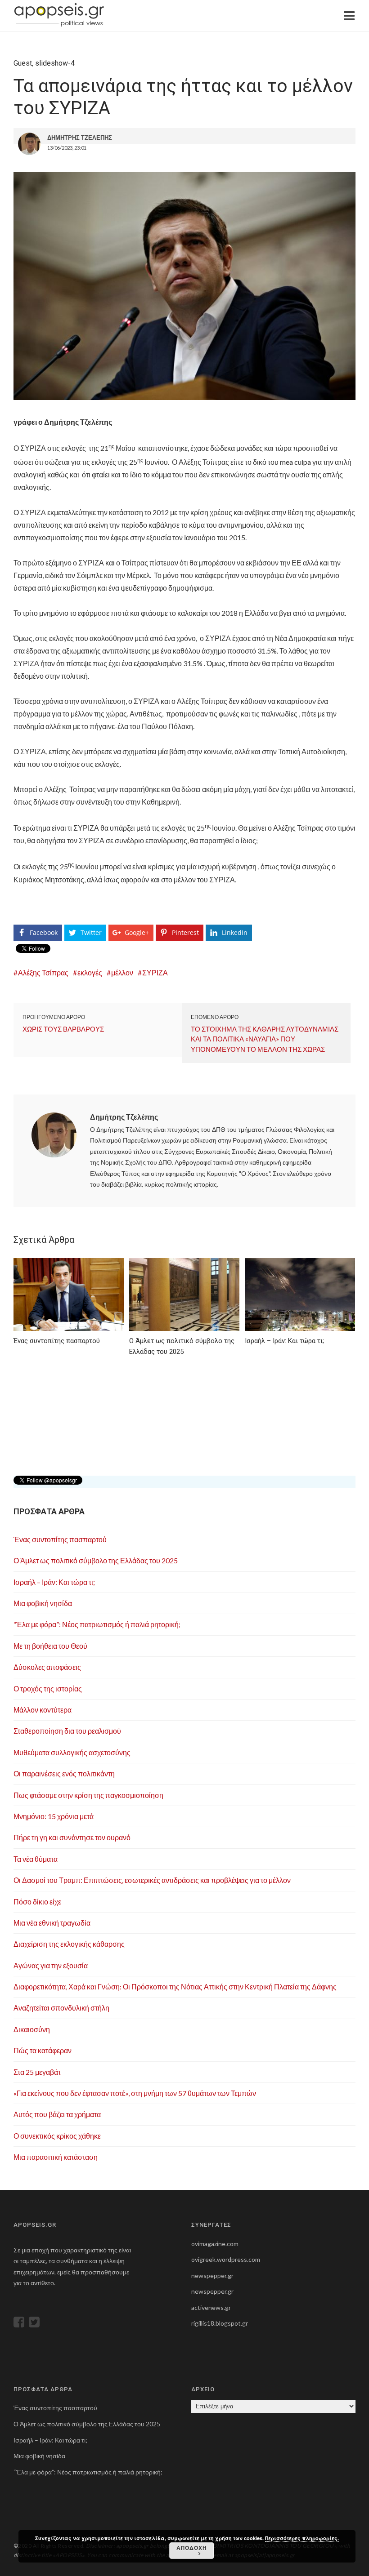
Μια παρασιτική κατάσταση (56, 2157)
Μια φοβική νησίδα (43, 1603)
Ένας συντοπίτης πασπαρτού (60, 1539)
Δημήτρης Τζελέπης (124, 1117)
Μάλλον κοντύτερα (43, 1710)
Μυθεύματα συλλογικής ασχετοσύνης (72, 1752)
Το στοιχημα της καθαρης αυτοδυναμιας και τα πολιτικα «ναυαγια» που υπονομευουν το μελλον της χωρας (265, 1039)
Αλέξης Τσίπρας (43, 972)
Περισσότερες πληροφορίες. (302, 2538)
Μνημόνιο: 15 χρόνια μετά (54, 1816)
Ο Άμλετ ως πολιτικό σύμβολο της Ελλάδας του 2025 (96, 1560)
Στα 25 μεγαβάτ (37, 2072)
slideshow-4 (55, 63)
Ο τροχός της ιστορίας (48, 1688)
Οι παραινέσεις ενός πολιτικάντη (64, 1773)
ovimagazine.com (215, 2244)
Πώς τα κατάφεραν (43, 2050)
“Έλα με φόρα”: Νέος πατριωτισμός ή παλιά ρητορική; (97, 1624)
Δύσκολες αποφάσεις (47, 1667)
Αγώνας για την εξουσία (51, 1965)
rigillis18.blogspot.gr (220, 2323)
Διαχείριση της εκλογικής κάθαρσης (69, 1944)
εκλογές (90, 972)
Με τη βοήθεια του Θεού (50, 1646)
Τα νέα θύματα (36, 1859)
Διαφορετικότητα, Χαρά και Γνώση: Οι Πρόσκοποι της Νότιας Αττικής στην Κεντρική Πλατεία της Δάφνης (175, 1987)
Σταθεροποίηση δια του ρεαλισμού (67, 1731)
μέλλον (122, 972)
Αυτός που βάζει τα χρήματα (57, 2114)
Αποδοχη (192, 2548)
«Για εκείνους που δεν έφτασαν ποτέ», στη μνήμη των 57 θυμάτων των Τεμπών (135, 2093)
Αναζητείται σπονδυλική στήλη (61, 2008)
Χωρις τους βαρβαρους (63, 1029)
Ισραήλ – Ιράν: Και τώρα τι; (54, 1582)
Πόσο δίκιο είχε (37, 1902)
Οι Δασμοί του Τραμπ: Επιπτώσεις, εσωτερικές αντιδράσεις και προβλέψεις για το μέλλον (152, 1880)
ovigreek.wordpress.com (226, 2259)
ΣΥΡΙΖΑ (155, 972)
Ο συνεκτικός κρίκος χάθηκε (57, 2136)
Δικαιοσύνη (32, 2029)
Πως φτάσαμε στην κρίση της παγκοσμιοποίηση (88, 1795)
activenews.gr (211, 2307)
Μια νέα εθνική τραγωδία (52, 1923)
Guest (23, 63)
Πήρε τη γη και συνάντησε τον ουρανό (72, 1837)
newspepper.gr (212, 2276)
